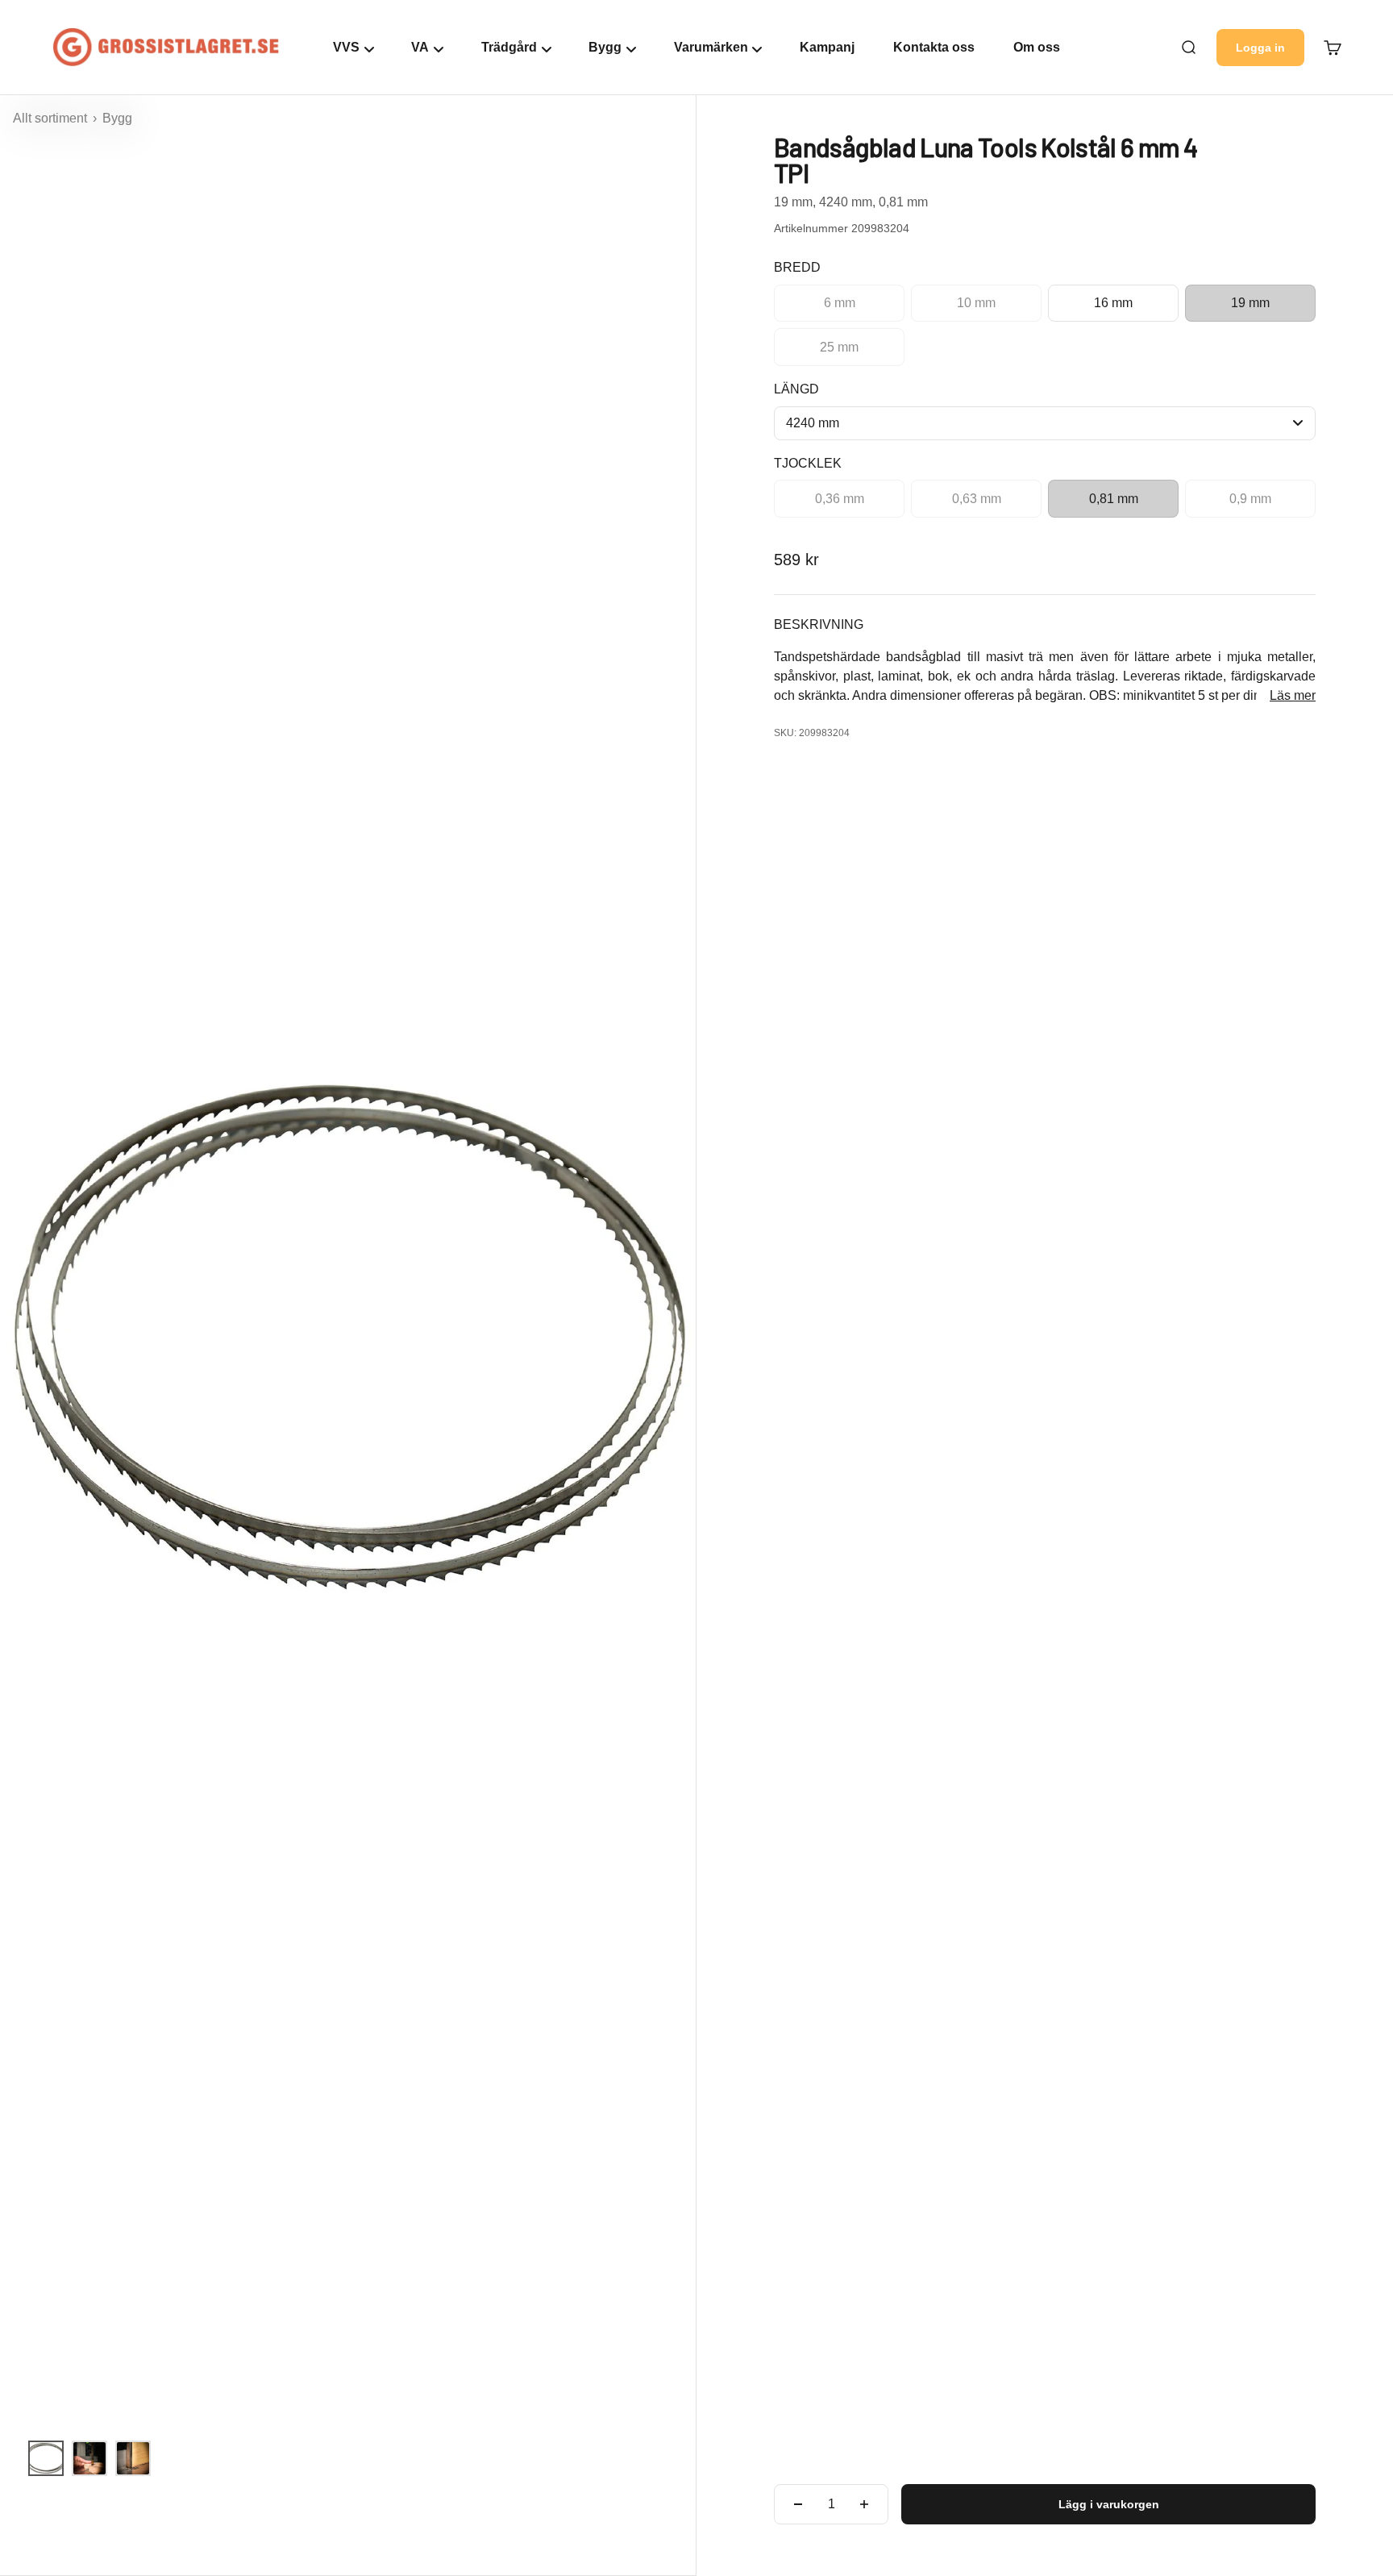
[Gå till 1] (46, 2458)
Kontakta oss (934, 47)
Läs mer (1293, 695)
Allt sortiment (52, 118)
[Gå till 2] (89, 2458)
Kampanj (827, 47)
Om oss (1037, 47)
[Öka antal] (864, 2504)
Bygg (117, 118)
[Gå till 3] (133, 2458)
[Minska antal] (798, 2504)
